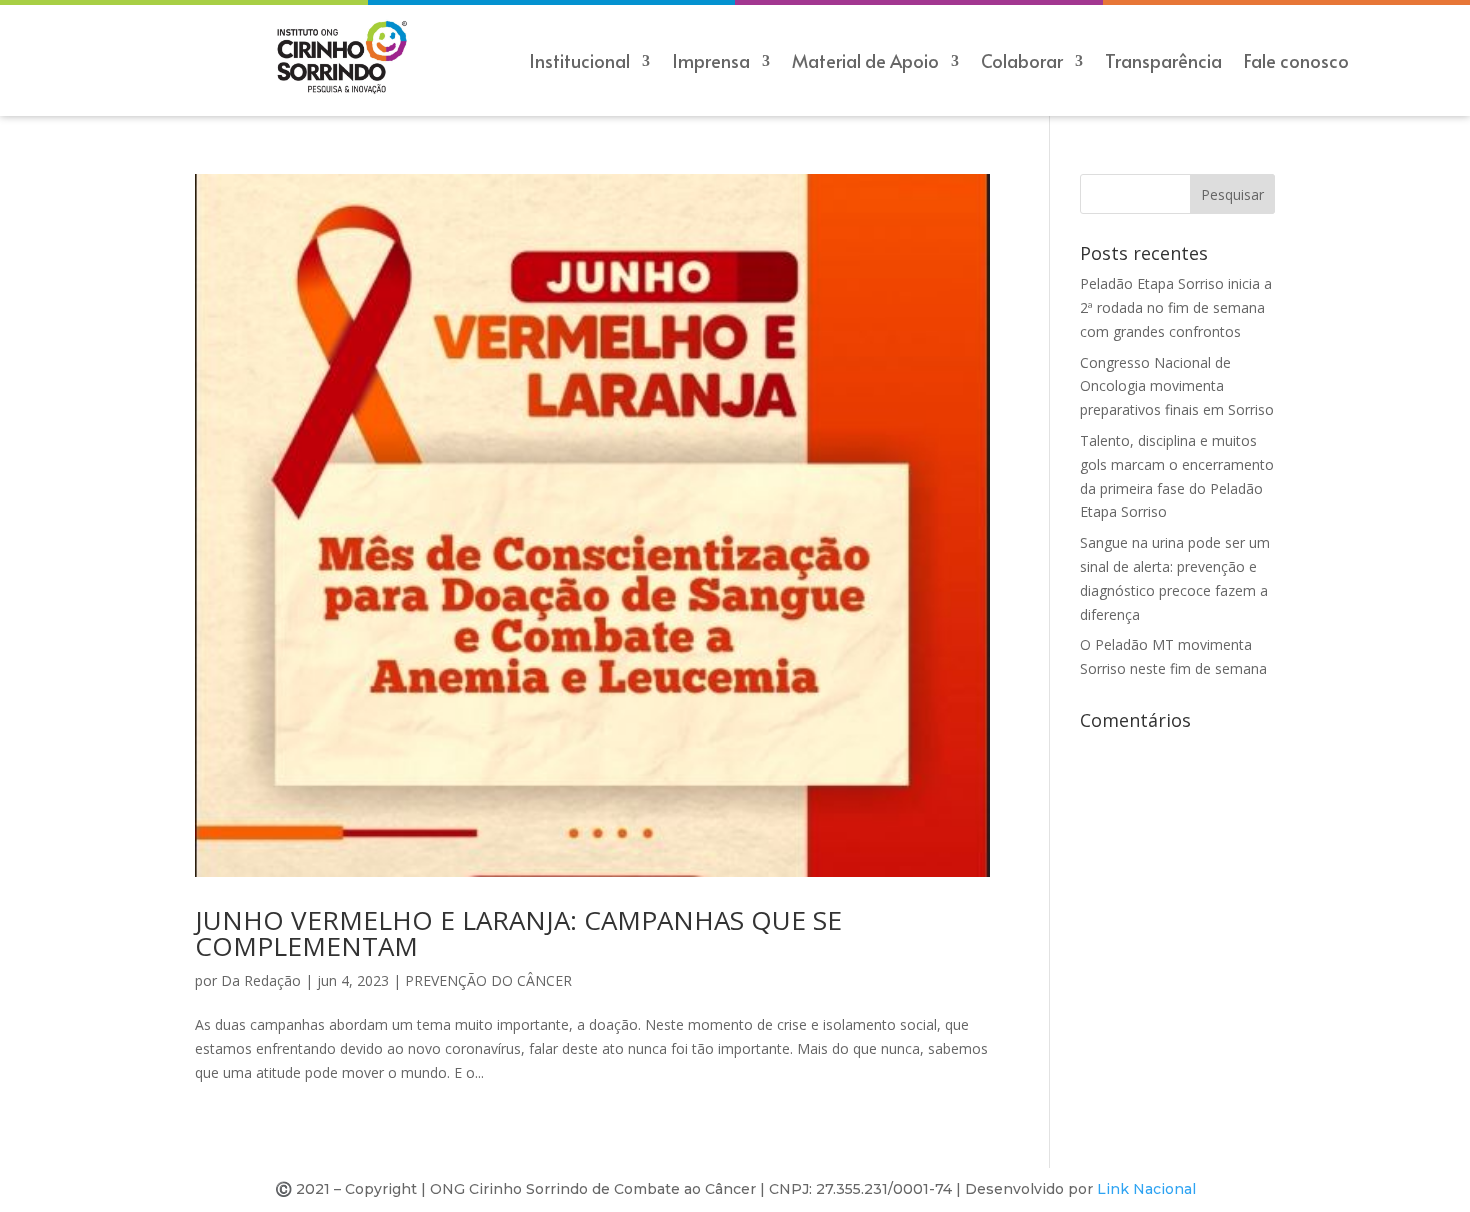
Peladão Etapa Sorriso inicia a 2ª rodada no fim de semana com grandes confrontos (1176, 307)
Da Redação (261, 980)
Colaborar (1022, 63)
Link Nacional (1146, 1189)
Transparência (1163, 63)
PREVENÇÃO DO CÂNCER (488, 980)
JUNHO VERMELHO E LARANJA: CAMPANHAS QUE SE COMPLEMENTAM (518, 933)
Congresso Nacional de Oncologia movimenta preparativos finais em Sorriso (1177, 386)
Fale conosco (1296, 63)
